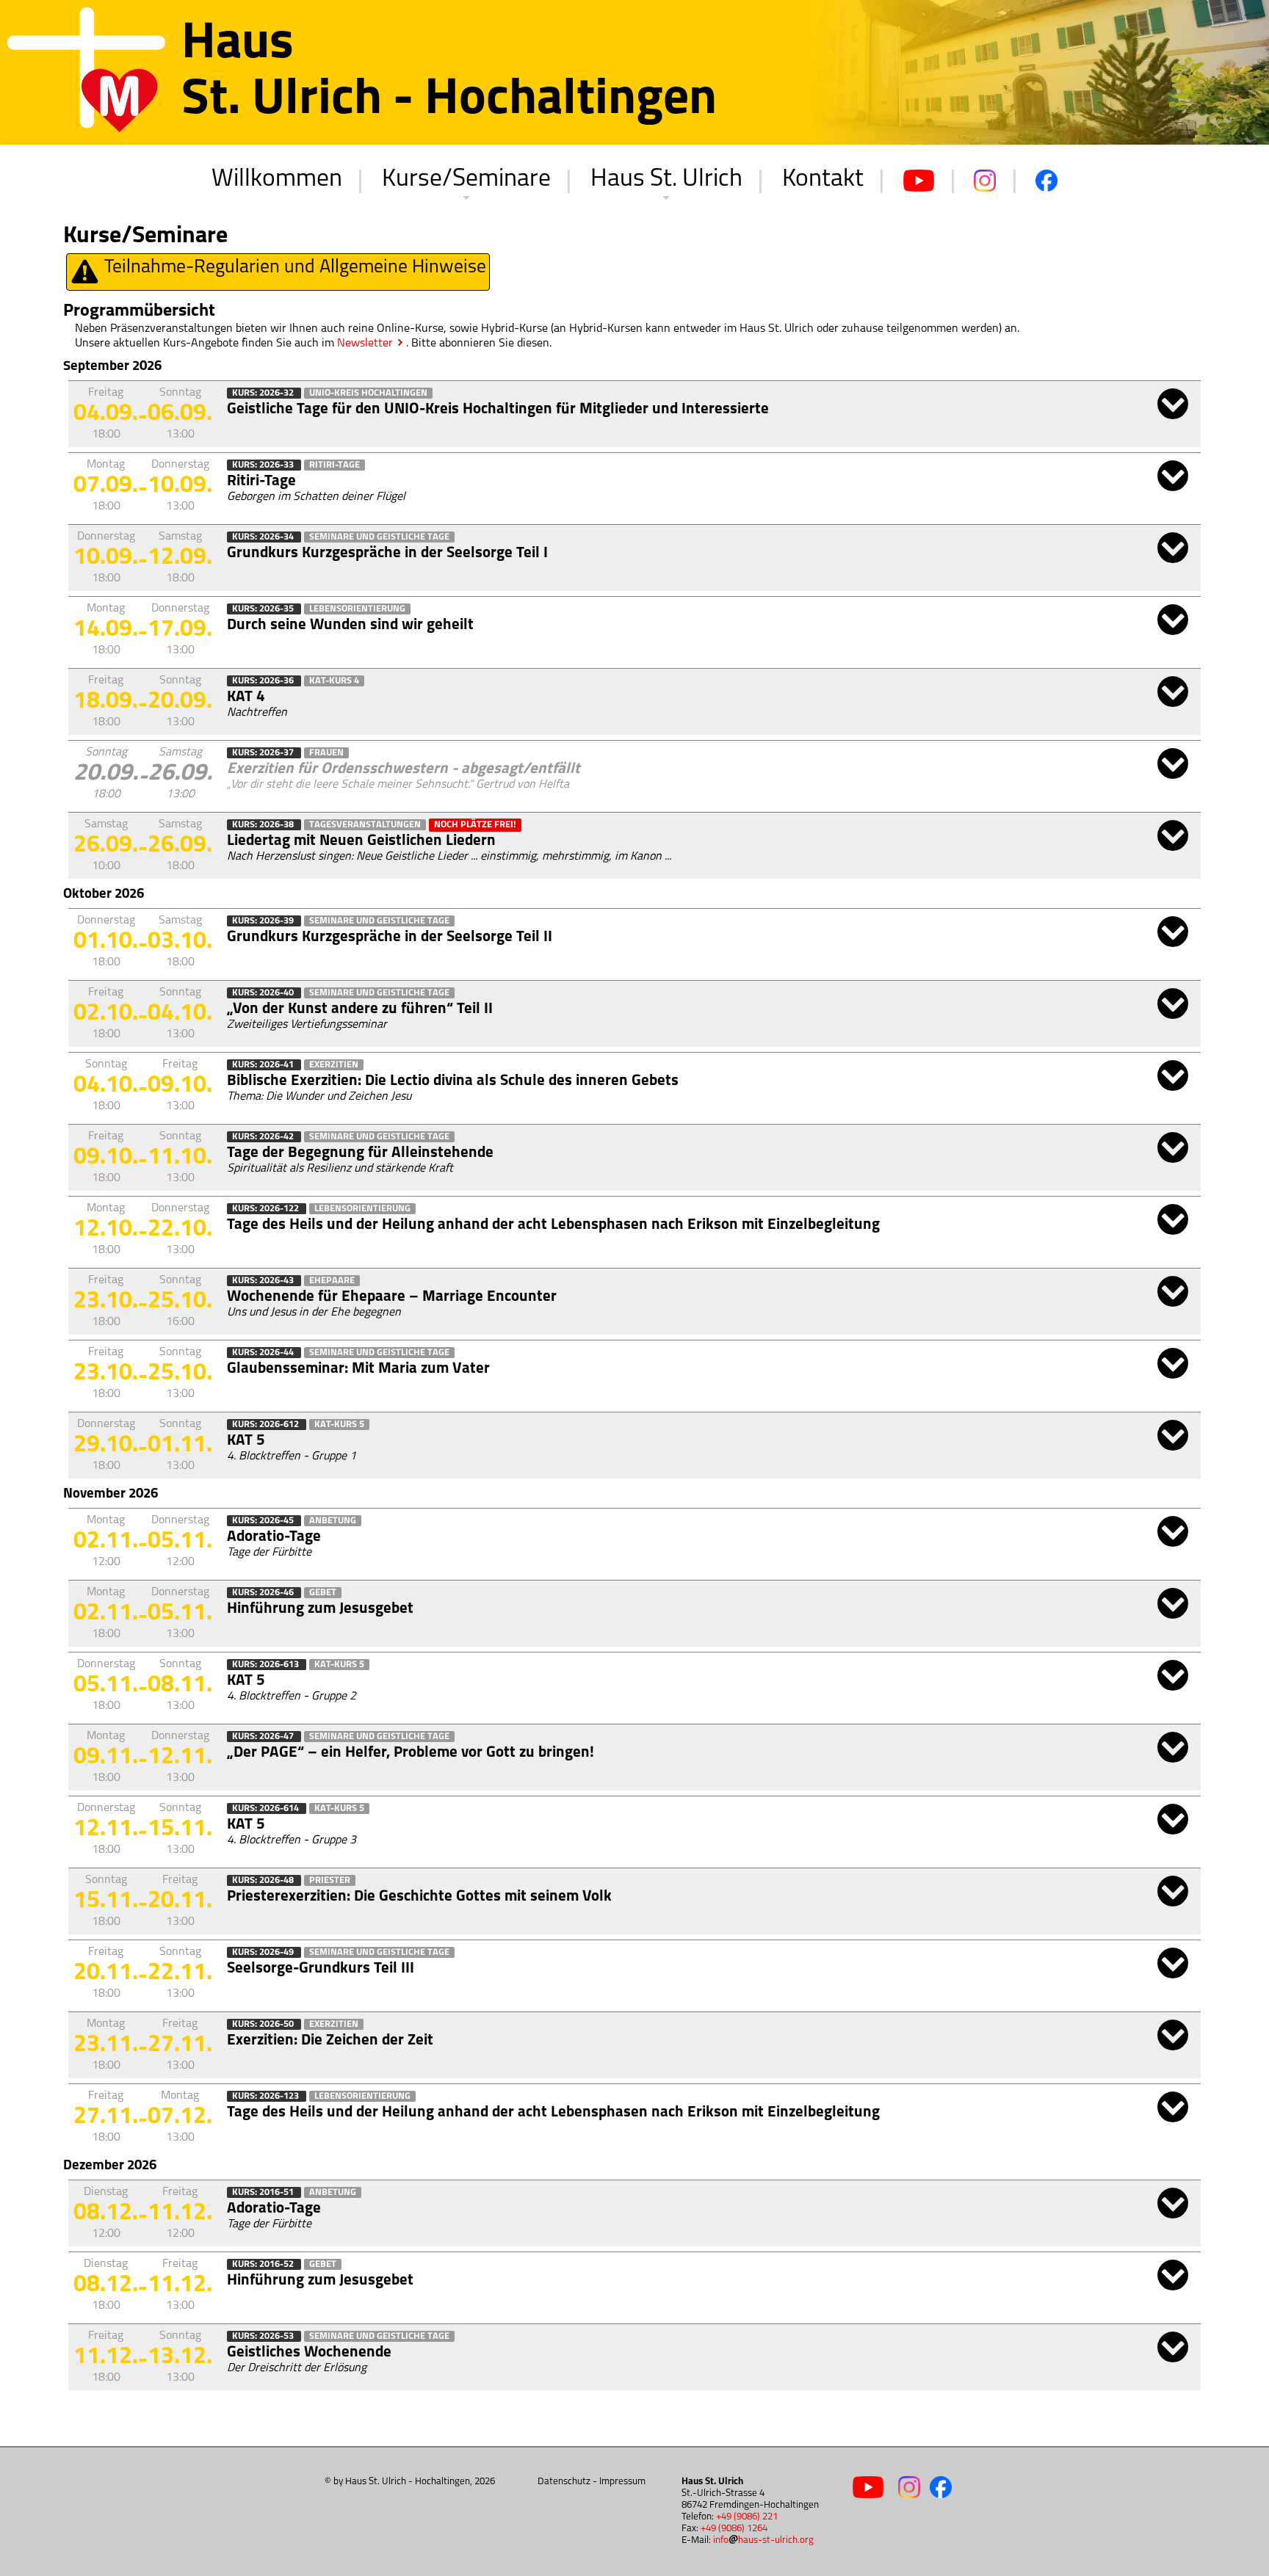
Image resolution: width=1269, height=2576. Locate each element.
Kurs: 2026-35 (264, 609)
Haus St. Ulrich (666, 179)
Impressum (622, 2482)
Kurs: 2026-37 (264, 753)
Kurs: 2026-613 (267, 1665)
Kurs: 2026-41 (264, 1065)
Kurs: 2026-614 (267, 1808)
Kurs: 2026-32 (264, 393)
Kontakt (823, 179)
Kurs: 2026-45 (264, 1521)
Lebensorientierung (357, 609)
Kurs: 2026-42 (264, 1137)
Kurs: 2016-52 (264, 2264)
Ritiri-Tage (335, 465)
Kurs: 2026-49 (264, 1952)
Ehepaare (332, 1281)
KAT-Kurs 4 (334, 681)
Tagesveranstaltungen (365, 825)
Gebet (323, 1593)
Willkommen (277, 179)
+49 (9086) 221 (747, 2517)
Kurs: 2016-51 (264, 2192)
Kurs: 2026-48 (264, 1880)
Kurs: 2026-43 (264, 1281)
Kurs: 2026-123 (267, 2096)
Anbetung (333, 1521)
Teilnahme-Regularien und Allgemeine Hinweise (293, 268)
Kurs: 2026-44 (264, 1353)
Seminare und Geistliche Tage (379, 537)
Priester (330, 1880)
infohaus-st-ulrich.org (763, 2540)
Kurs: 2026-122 (267, 1209)
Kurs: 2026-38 (264, 825)
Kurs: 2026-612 (267, 1425)
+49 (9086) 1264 (734, 2529)
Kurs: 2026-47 (264, 1737)
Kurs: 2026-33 (264, 465)
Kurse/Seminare (466, 179)
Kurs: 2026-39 (264, 921)
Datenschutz (564, 2482)
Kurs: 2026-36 (264, 681)
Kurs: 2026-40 (264, 993)
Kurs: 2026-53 (264, 2336)
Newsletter (365, 344)
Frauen (326, 753)
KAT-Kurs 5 (339, 1425)
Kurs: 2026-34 (264, 537)
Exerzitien (334, 1065)
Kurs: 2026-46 (264, 1593)
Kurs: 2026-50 (264, 2024)
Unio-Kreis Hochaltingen (368, 393)
